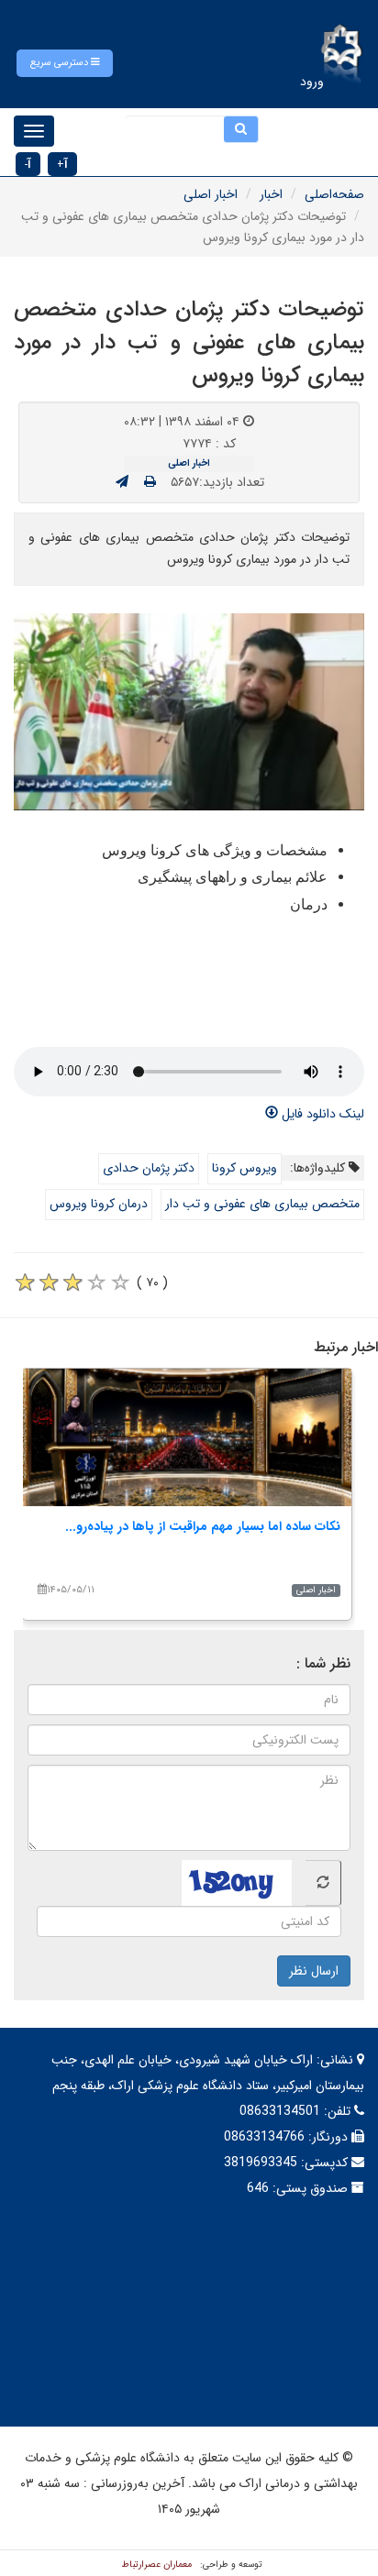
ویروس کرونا (245, 1168)
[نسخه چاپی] (150, 482)
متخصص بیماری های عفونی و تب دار (262, 1204)
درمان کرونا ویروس (99, 1204)
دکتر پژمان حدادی (149, 1168)
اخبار (271, 194)
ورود (312, 82)
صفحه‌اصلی (334, 194)
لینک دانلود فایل (321, 1114)
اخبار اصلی (211, 194)
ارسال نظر (314, 1971)
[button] (65, 63)
